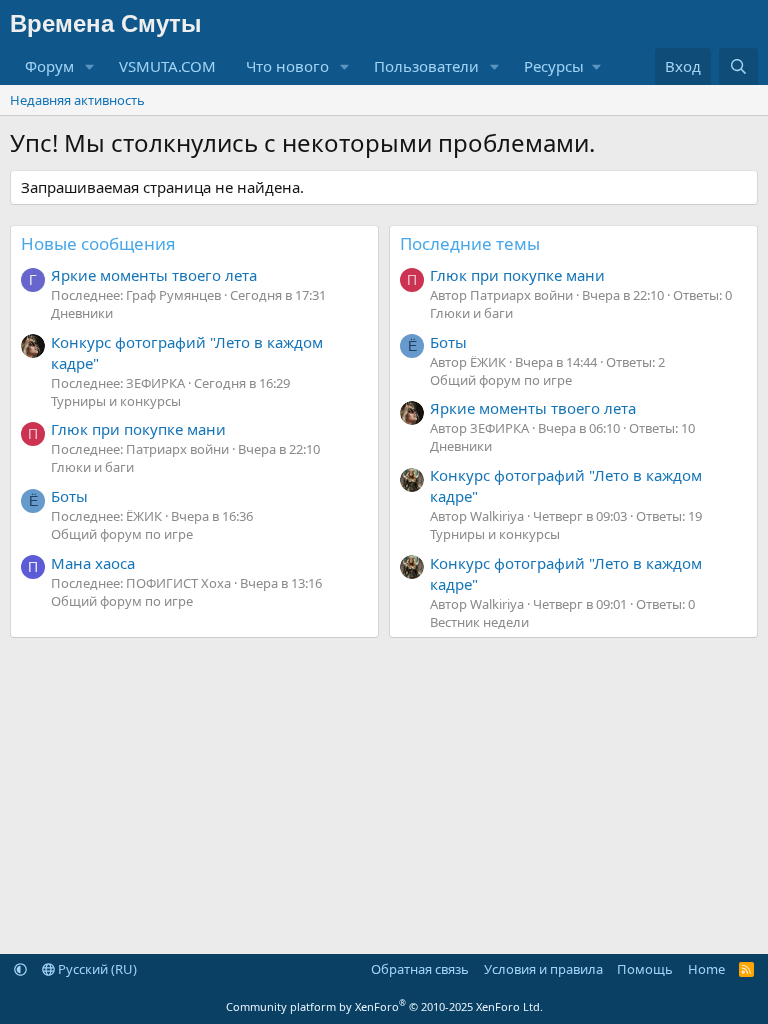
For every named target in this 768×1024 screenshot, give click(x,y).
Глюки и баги (92, 467)
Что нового (287, 66)
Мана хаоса (93, 563)
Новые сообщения (98, 243)
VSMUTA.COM (167, 66)
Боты (69, 496)
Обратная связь (420, 969)
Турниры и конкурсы (116, 401)
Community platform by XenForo (384, 1006)
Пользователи (426, 66)
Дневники (82, 313)
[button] (90, 66)
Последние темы (470, 243)
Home (706, 969)
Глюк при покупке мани (138, 429)
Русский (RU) (96, 969)
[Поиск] (738, 66)
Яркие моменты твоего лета (154, 275)
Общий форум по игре (122, 534)
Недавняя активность (77, 100)
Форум (49, 66)
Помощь (645, 969)
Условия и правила (543, 969)
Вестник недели (479, 622)
